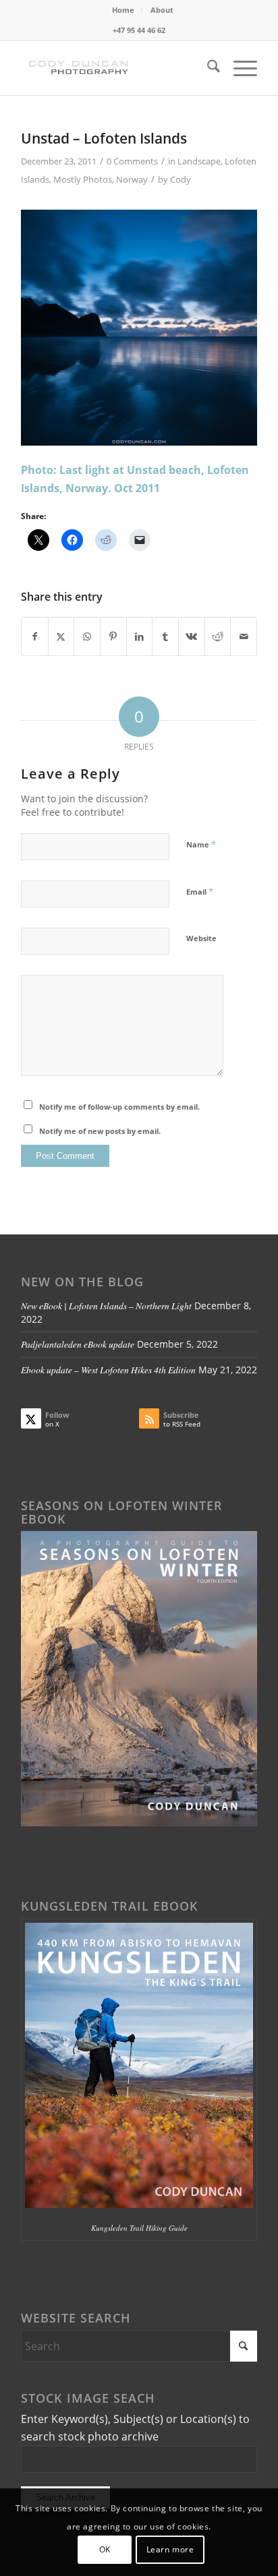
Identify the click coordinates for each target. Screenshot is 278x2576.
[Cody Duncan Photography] (115, 68)
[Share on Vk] (192, 636)
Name (201, 844)
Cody (180, 179)
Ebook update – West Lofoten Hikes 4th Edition (108, 1370)
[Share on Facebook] (35, 636)
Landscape (199, 161)
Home (123, 10)
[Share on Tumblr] (165, 636)
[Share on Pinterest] (113, 636)
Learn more (170, 2549)
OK (105, 2549)
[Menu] (239, 68)
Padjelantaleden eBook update (78, 1344)
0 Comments (132, 161)
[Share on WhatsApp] (87, 636)
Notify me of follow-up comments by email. (119, 1107)
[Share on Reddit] (218, 636)
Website (201, 938)
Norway (132, 179)
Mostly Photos (83, 179)
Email (200, 891)
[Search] (207, 68)
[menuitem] (123, 10)
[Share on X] (61, 636)
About (162, 10)
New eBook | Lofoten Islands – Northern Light (106, 1306)
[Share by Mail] (244, 636)
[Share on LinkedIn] (140, 636)
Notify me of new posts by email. (100, 1131)
